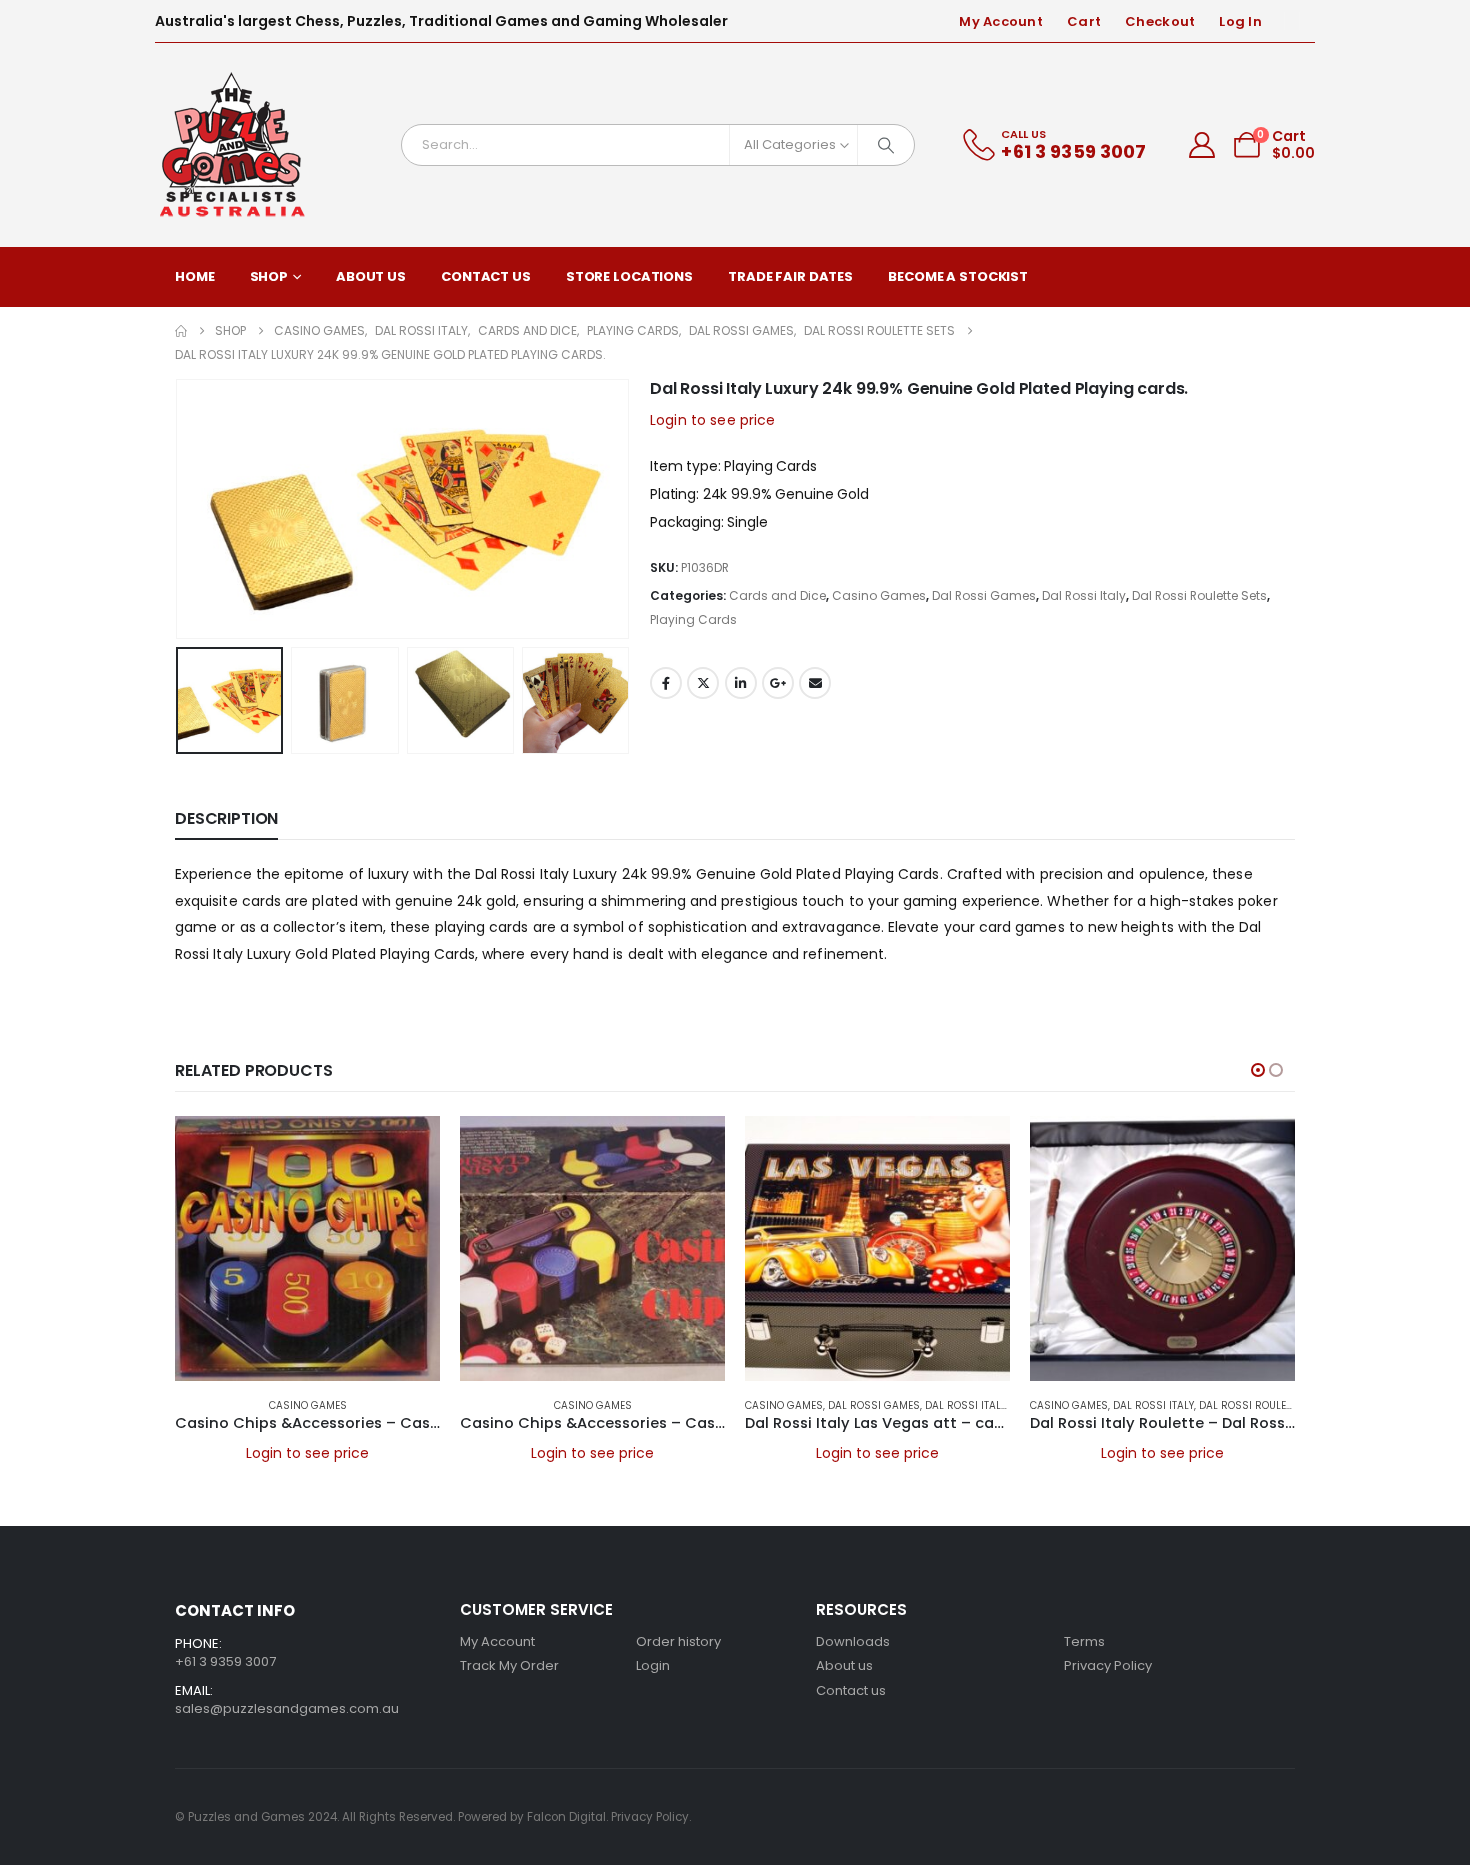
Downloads (853, 1641)
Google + (778, 683)
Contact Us (486, 276)
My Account (1001, 21)
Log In (1240, 21)
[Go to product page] (307, 1248)
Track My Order (509, 1665)
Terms (1084, 1641)
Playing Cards (693, 619)
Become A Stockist (958, 276)
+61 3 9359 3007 (225, 1661)
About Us (371, 276)
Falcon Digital (566, 1817)
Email (815, 683)
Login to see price (713, 420)
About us (844, 1665)
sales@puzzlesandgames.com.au (287, 1708)
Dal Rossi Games (984, 595)
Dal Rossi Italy (1084, 595)
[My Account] (1202, 145)
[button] (180, 509)
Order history (678, 1641)
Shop (269, 276)
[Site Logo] (233, 145)
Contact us (851, 1690)
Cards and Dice (777, 595)
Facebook (666, 683)
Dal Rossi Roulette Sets (1199, 595)
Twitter (703, 683)
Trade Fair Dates (790, 276)
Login (653, 1665)
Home (195, 276)
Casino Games (879, 595)
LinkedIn (741, 683)
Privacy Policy (1108, 1665)
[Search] (886, 145)
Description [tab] (226, 818)
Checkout (1160, 21)
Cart (1084, 21)
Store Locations (629, 276)
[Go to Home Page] (181, 331)
